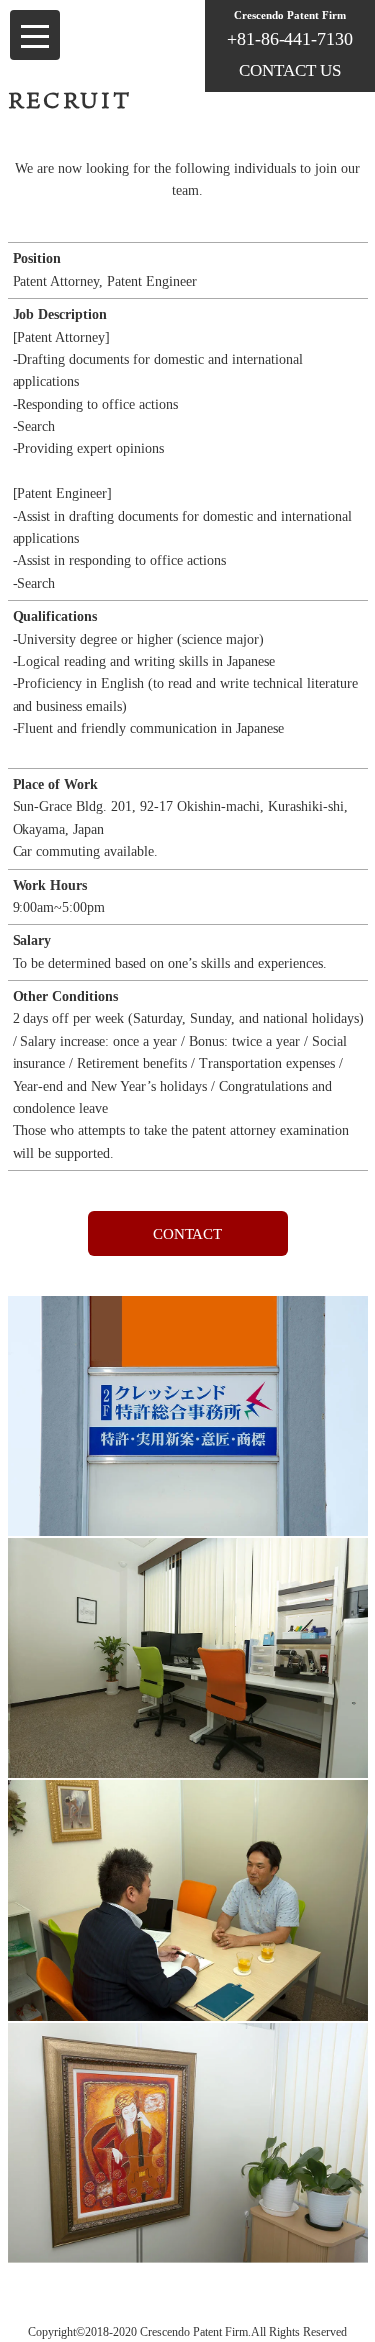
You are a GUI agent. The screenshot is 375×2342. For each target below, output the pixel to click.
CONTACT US (290, 70)
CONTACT (188, 1233)
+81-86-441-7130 (290, 39)
